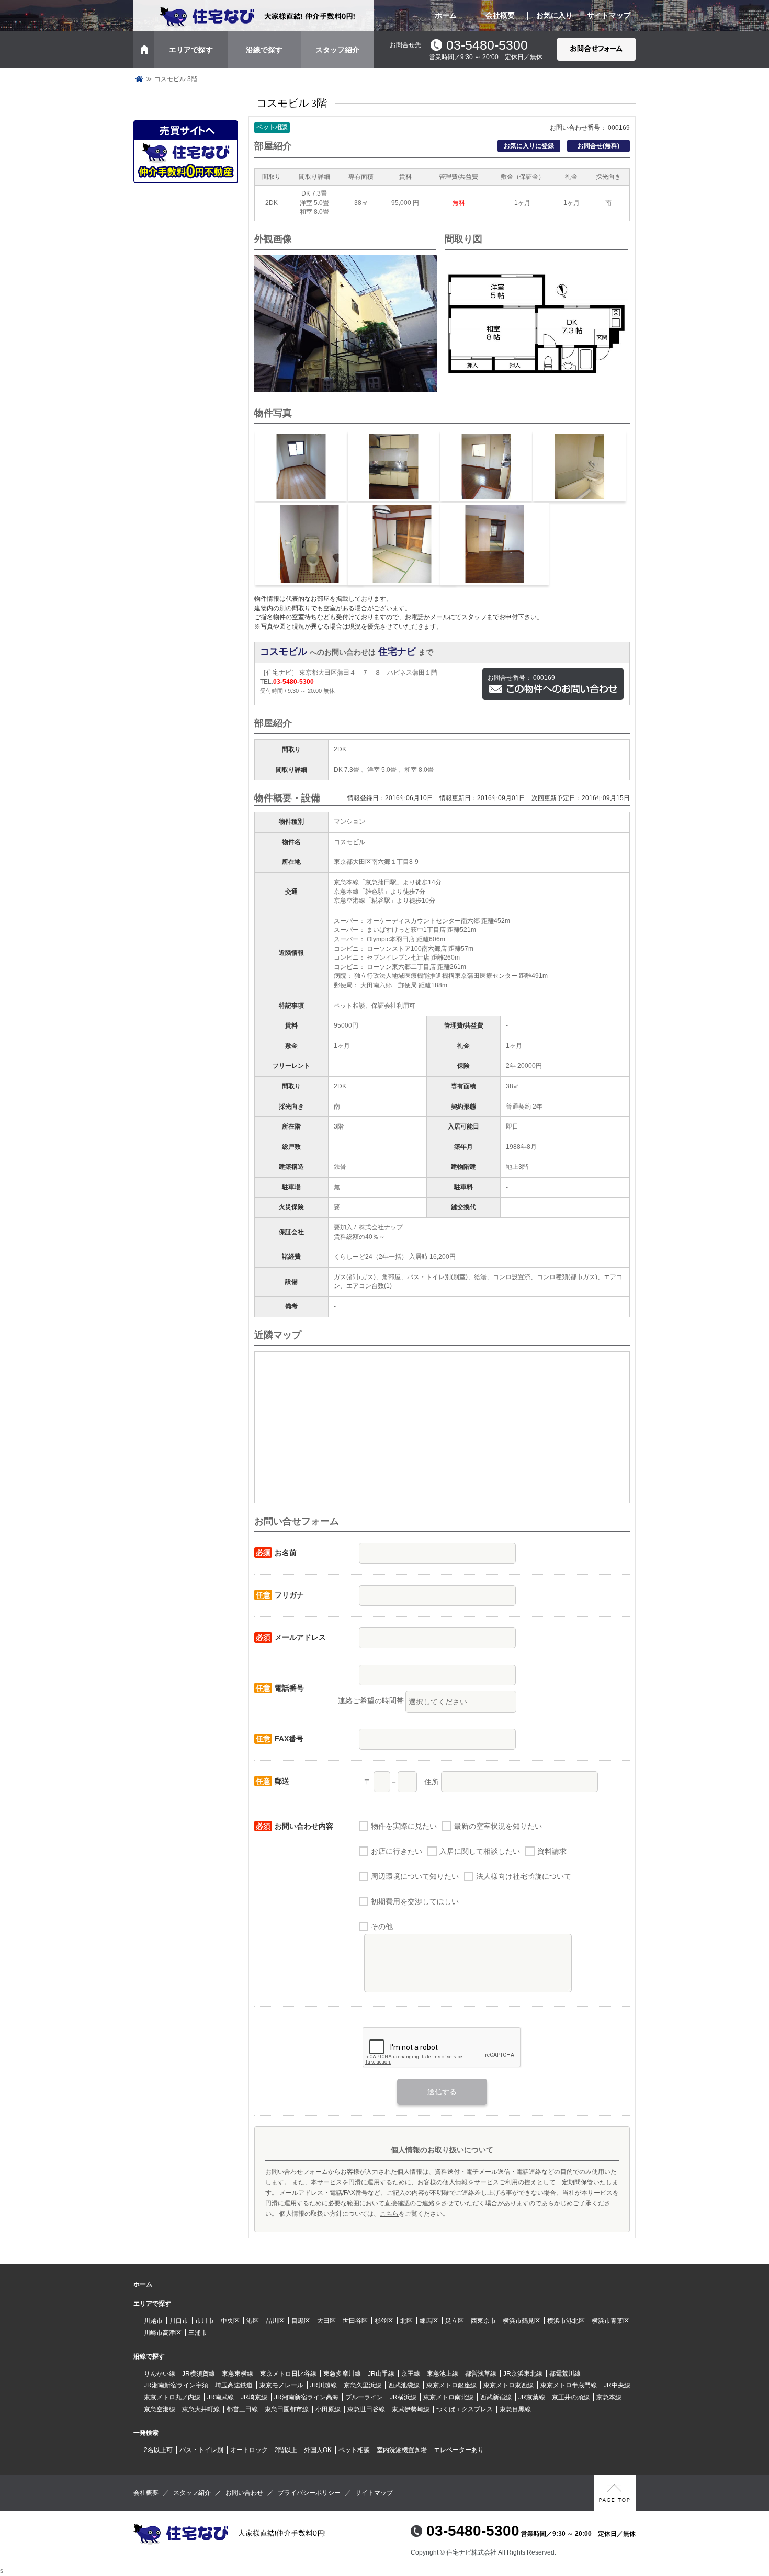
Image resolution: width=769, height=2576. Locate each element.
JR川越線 (324, 2385)
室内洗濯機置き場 (402, 2450)
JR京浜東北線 (523, 2374)
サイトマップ (609, 15)
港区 (253, 2321)
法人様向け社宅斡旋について (524, 1876)
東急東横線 (238, 2374)
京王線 (411, 2374)
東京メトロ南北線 (448, 2397)
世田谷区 (355, 2321)
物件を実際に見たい (404, 1826)
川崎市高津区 (163, 2333)
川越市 (153, 2321)
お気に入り (555, 15)
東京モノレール (281, 2385)
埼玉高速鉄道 (234, 2385)
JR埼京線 (254, 2397)
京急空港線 (160, 2409)
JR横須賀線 (199, 2374)
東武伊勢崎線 (411, 2409)
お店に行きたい (397, 1851)
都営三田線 (242, 2409)
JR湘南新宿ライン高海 (306, 2397)
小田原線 (328, 2409)
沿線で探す (264, 50)
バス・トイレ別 (201, 2450)
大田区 (326, 2321)
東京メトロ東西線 (508, 2385)
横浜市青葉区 (610, 2321)
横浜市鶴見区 (522, 2321)
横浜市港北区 (566, 2321)
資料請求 (552, 1851)
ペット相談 (354, 2450)
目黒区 (301, 2321)
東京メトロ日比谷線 (288, 2374)
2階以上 (286, 2450)
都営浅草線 (481, 2374)
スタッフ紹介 (337, 50)
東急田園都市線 (287, 2409)
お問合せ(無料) (598, 146)
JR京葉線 (532, 2397)
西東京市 (483, 2321)
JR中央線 (617, 2385)
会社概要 (500, 15)
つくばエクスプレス (465, 2409)
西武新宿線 (496, 2397)
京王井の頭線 (571, 2397)
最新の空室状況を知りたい (498, 1826)
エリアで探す (191, 50)
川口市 (179, 2321)
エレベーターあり (459, 2450)
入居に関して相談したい (480, 1851)
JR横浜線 (403, 2397)
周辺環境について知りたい (415, 1876)
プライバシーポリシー (309, 2493)
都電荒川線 (565, 2374)
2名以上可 (158, 2450)
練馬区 (429, 2321)
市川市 (205, 2321)
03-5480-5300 (487, 45)
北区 (406, 2321)
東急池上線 (443, 2374)
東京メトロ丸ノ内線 (172, 2397)
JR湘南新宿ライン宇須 (176, 2385)
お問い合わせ (244, 2493)
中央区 (230, 2321)
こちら (389, 2214)
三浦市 (198, 2333)
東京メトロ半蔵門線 (569, 2385)
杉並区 (384, 2321)
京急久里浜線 (363, 2385)
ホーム (446, 15)
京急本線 (609, 2397)
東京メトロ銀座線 (451, 2385)
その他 (382, 1927)
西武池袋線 (404, 2385)
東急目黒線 (515, 2409)
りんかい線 (160, 2374)
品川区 (275, 2321)
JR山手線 (381, 2374)
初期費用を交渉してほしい (415, 1901)
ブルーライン (364, 2397)
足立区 (455, 2321)
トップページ (139, 79)
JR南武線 (220, 2397)
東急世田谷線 (366, 2409)
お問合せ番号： (521, 678)
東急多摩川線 (342, 2374)
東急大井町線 (201, 2409)
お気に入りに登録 (529, 146)
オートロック (249, 2450)
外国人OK (318, 2450)
